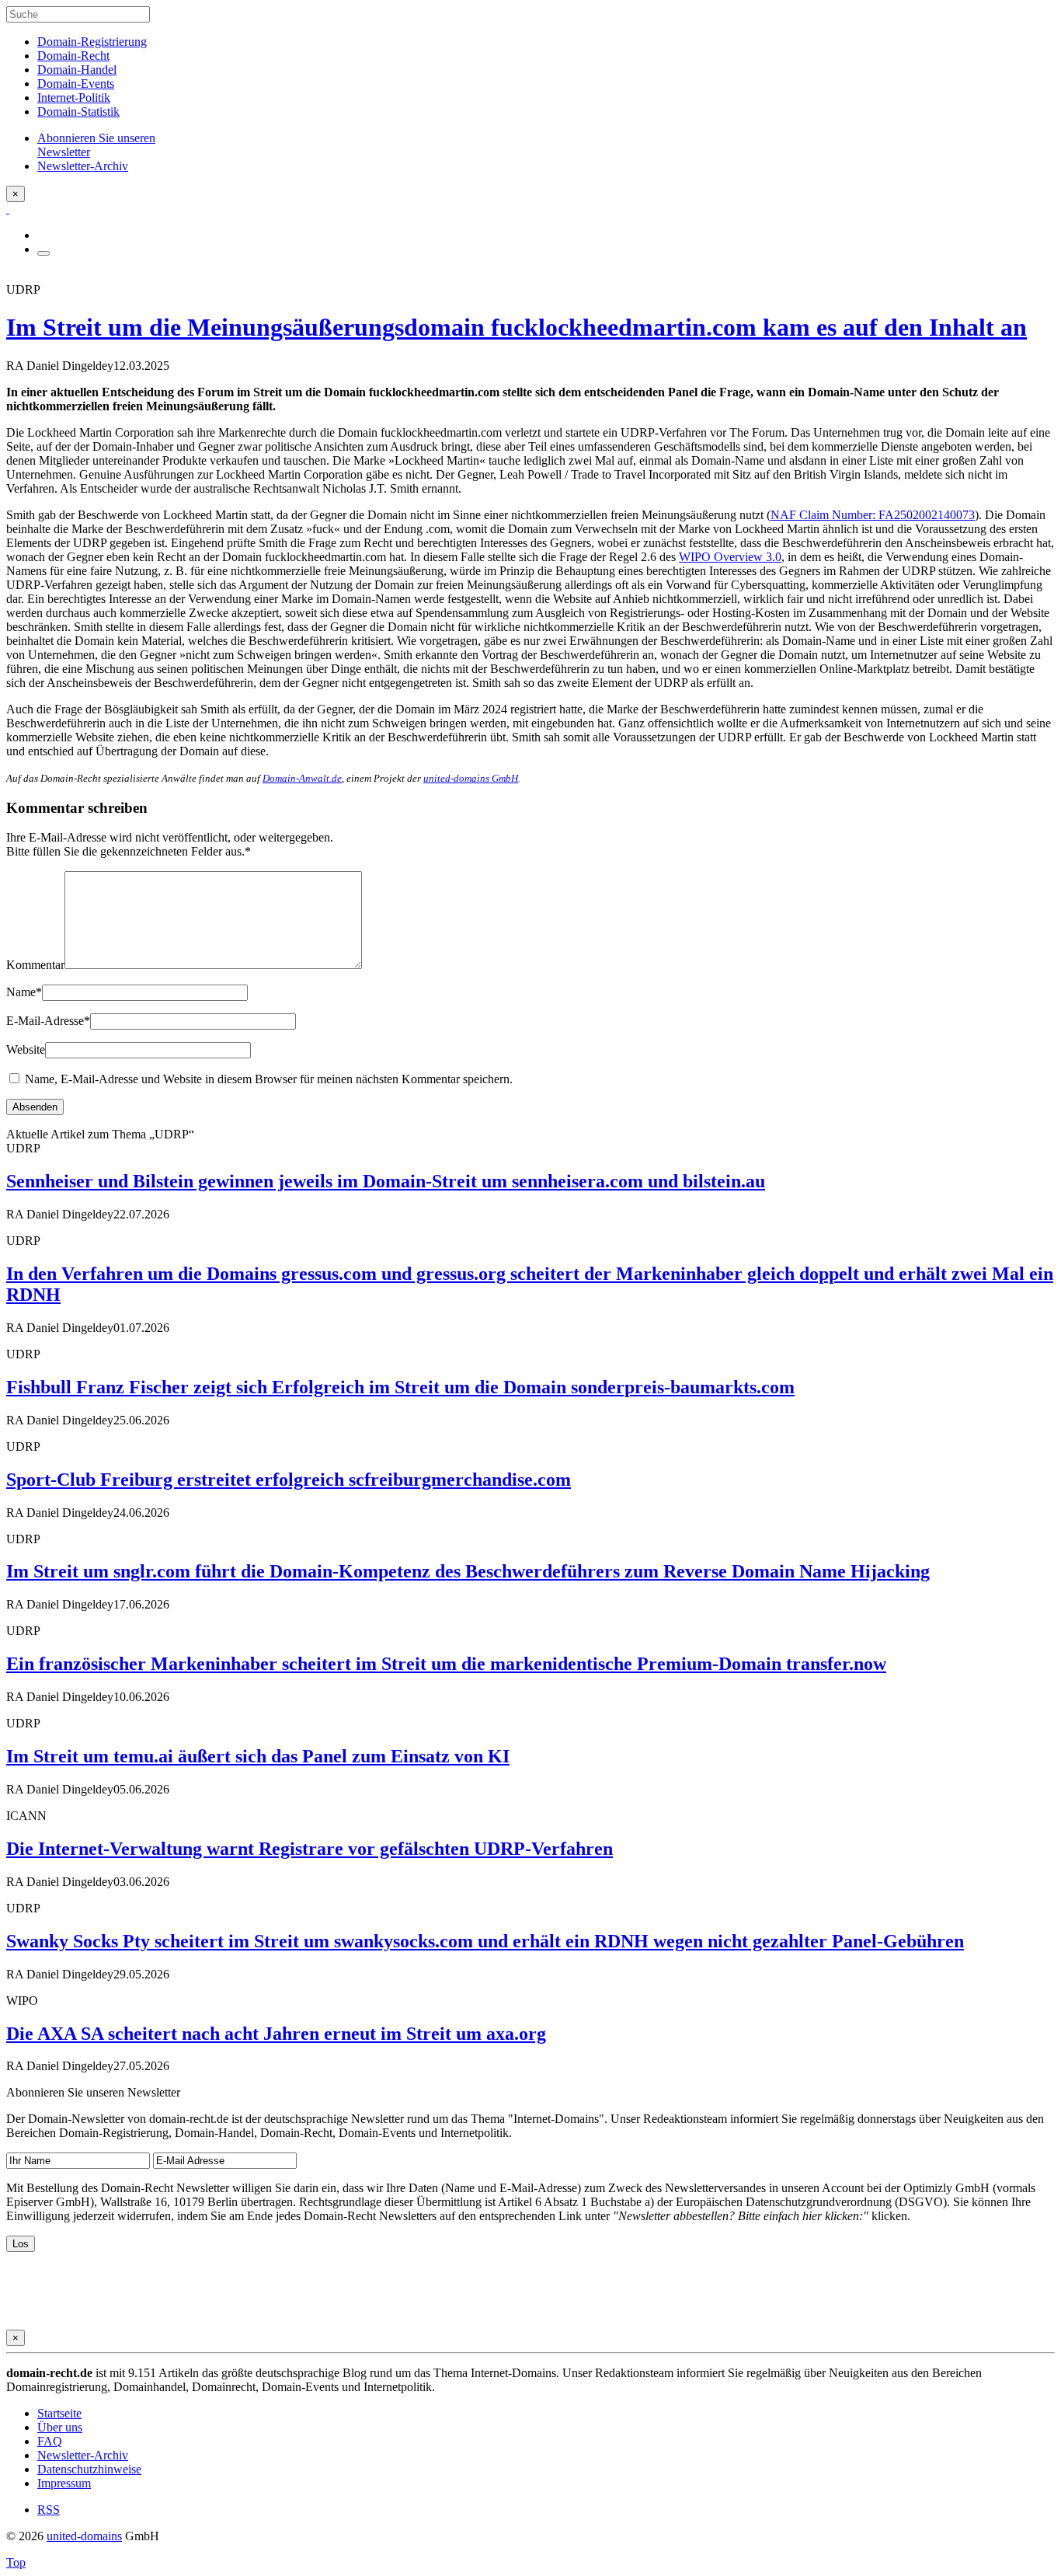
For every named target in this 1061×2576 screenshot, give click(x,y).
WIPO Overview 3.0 (730, 557)
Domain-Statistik (78, 112)
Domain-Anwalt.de (302, 778)
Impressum (64, 2483)
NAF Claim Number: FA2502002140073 (873, 515)
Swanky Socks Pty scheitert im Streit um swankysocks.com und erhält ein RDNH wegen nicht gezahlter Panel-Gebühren (485, 1941)
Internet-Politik (74, 98)
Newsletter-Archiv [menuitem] (83, 166)
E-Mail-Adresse (48, 1021)
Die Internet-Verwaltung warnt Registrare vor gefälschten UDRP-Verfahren (310, 1849)
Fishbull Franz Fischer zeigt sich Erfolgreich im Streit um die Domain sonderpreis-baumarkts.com (400, 1387)
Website (26, 1049)
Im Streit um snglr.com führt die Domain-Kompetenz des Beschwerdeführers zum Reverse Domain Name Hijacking (468, 1571)
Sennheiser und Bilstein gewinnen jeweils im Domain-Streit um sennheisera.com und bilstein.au (386, 1181)
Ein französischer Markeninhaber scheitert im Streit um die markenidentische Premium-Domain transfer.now (446, 1664)
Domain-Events (76, 84)
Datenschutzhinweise (89, 2469)
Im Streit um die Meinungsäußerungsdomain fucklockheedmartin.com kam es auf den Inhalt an (517, 327)
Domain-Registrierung (92, 42)
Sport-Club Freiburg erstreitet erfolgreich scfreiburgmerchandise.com (289, 1480)
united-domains (84, 2536)
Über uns (60, 2427)
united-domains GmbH (471, 778)
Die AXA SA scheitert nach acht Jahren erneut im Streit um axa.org (276, 2034)
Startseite (59, 2413)
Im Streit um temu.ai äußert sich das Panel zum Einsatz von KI (258, 1756)
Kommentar (35, 965)
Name (24, 992)
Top (16, 2562)
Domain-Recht (73, 56)
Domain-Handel (77, 70)
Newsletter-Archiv (83, 2455)
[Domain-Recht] (8, 209)
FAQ (50, 2441)
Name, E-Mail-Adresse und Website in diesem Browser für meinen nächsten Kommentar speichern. (269, 1079)
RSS (49, 2510)
